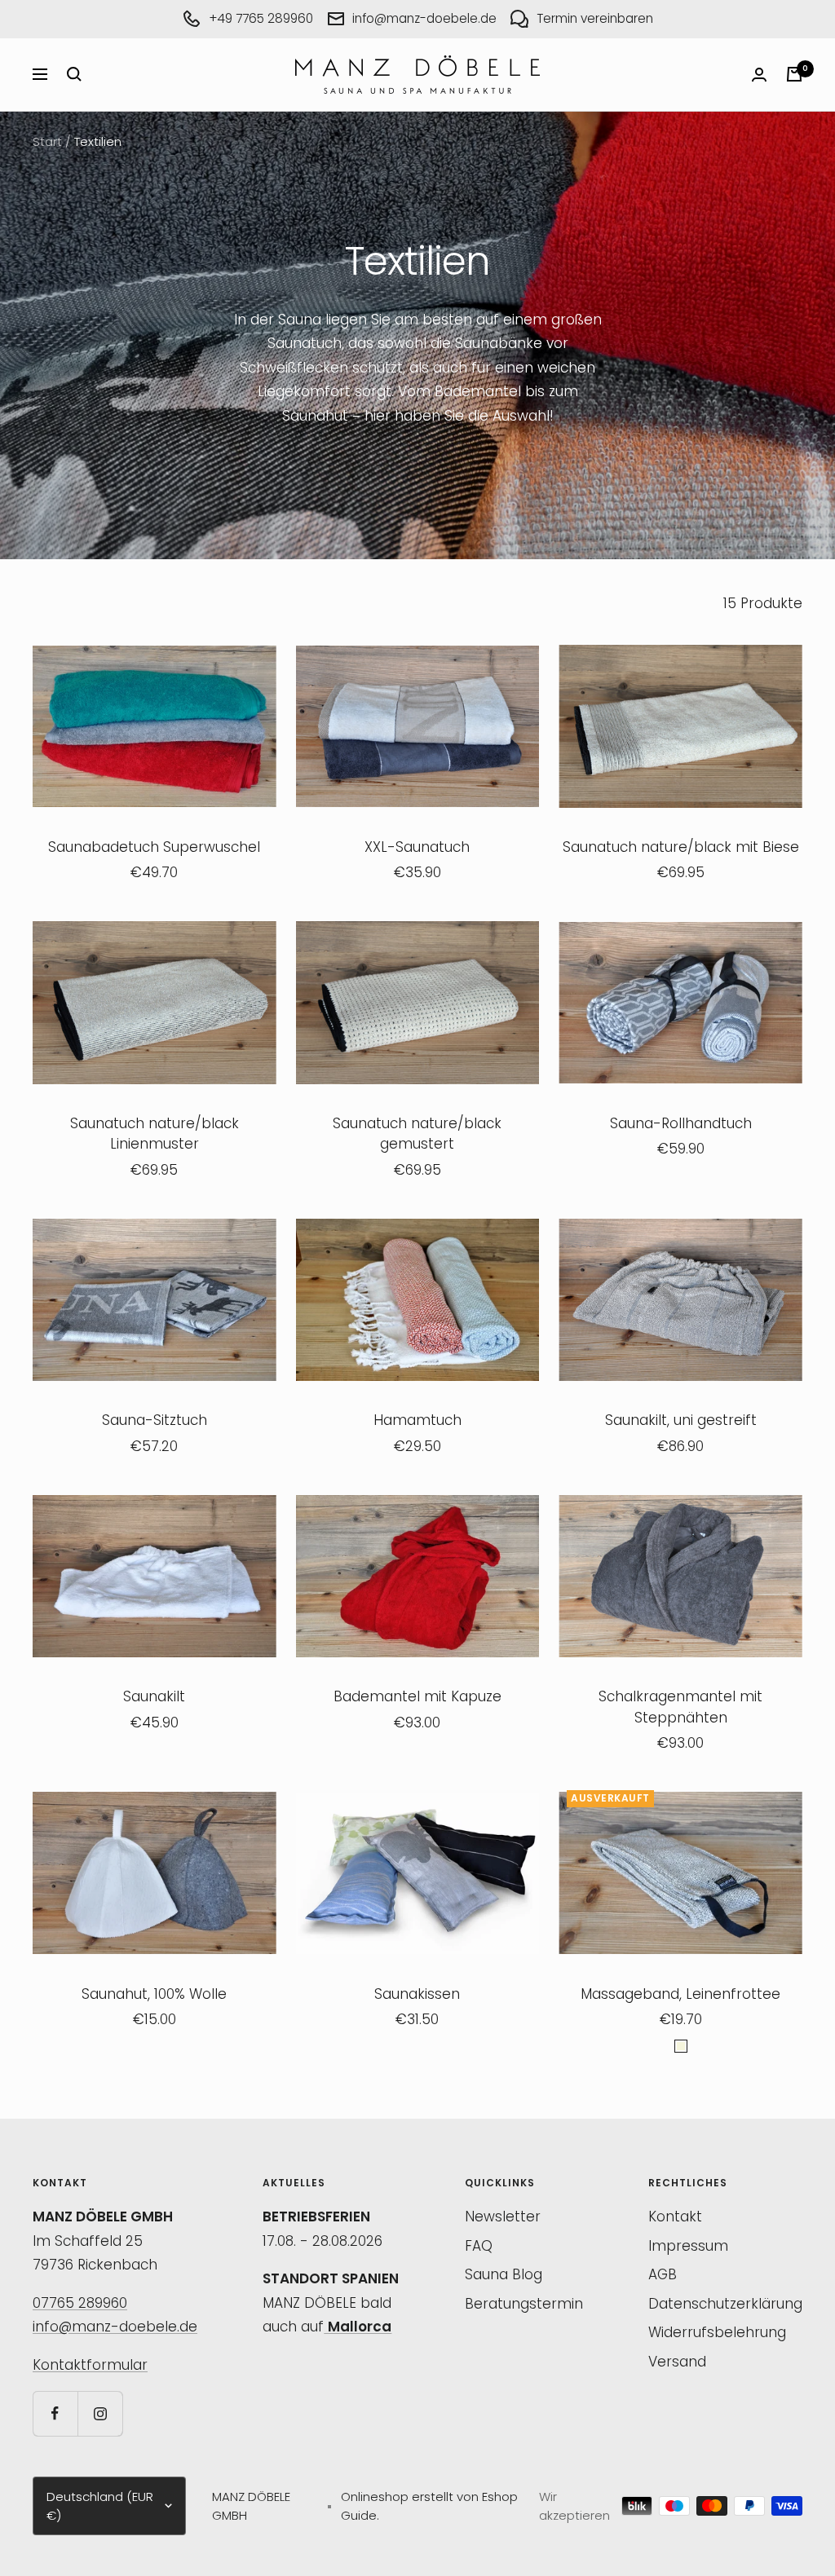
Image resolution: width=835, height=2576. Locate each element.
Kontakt (675, 2217)
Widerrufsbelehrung (717, 2332)
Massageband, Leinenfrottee (680, 1994)
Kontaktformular (90, 2365)
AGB (663, 2274)
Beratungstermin (524, 2304)
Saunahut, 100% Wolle (154, 1994)
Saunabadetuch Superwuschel (154, 847)
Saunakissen (417, 1994)
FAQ (479, 2246)
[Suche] (74, 74)
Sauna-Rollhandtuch (681, 1123)
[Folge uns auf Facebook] (55, 2413)
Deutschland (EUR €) (100, 2506)
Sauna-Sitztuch (155, 1420)
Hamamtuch (417, 1420)
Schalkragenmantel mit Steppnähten (680, 1707)
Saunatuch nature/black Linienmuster (155, 1134)
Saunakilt (154, 1696)
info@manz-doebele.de (115, 2327)
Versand (677, 2362)
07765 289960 (80, 2303)
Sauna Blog (504, 2274)
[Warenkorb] (794, 74)
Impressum (688, 2246)
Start (47, 141)
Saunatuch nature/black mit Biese (681, 847)
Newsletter (503, 2217)
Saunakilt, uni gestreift (681, 1420)
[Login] (759, 75)
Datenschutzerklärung (725, 2304)
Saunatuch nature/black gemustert (417, 1134)
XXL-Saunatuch (417, 847)
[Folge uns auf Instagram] (100, 2413)
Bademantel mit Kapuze (417, 1696)
